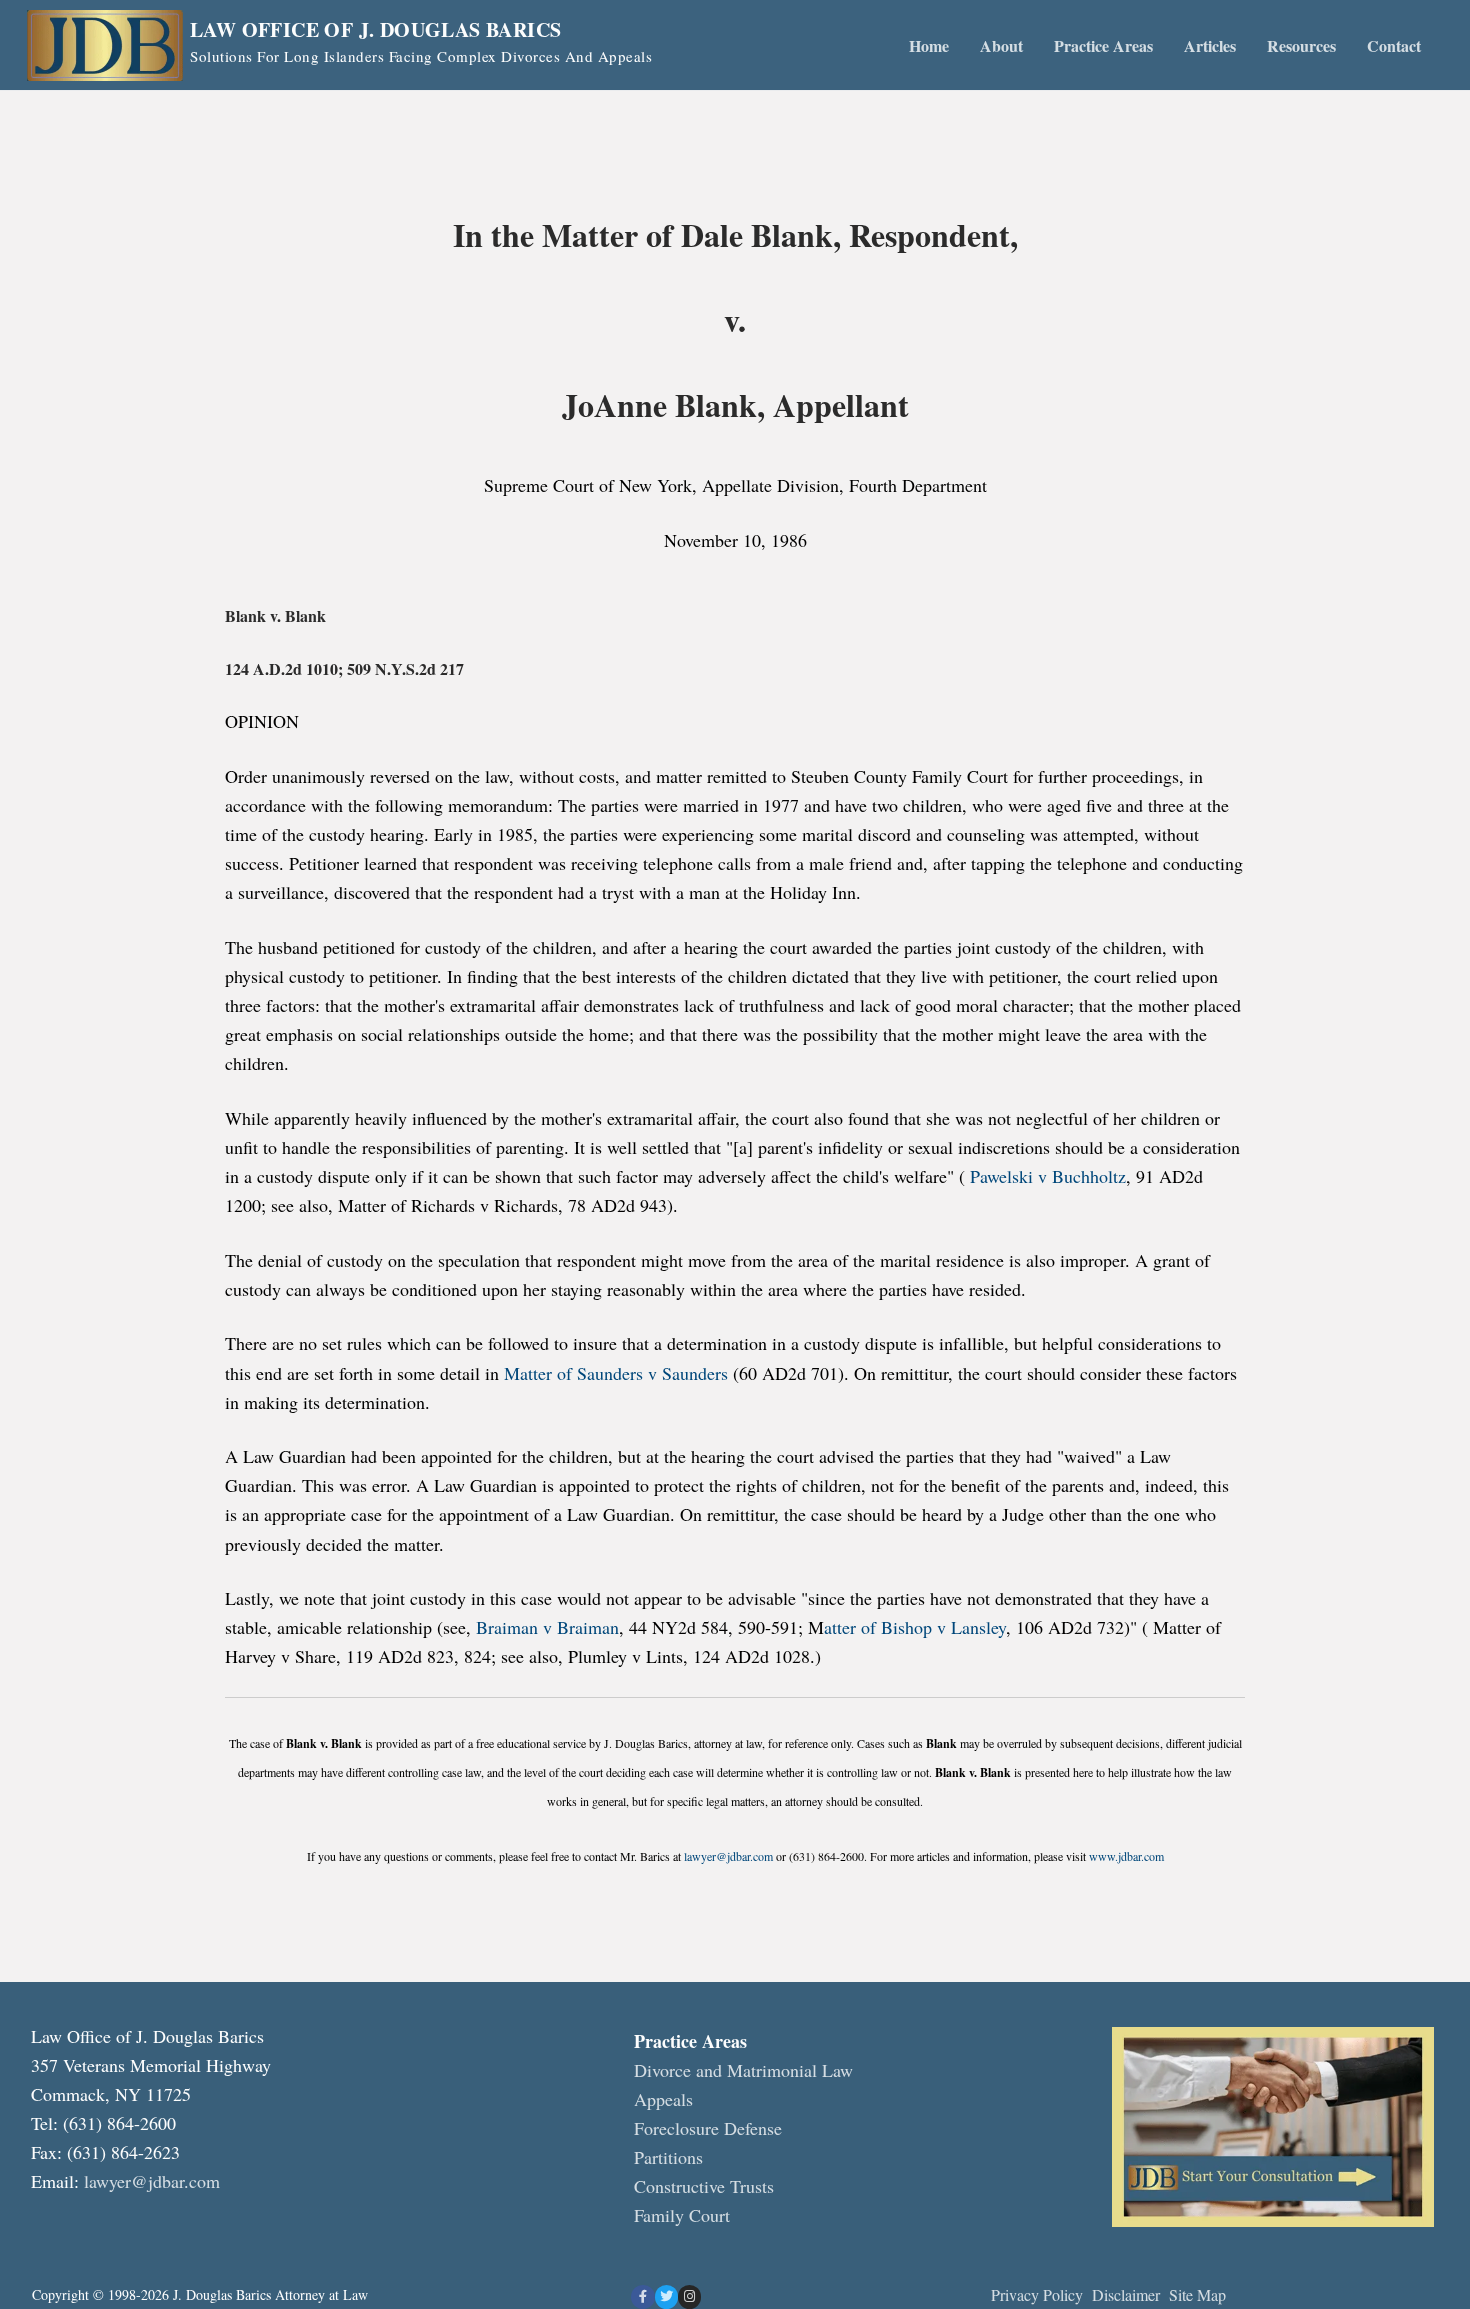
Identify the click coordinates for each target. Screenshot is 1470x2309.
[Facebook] (642, 2296)
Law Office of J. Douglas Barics (375, 30)
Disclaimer (1128, 2294)
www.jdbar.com (1126, 1856)
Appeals (663, 2099)
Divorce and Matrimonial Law (743, 2070)
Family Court (682, 2215)
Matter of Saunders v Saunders (616, 1373)
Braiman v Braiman (547, 1627)
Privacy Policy (1037, 2294)
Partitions (668, 2157)
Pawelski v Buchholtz (1048, 1176)
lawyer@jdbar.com (728, 1856)
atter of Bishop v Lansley (915, 1627)
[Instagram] (689, 2296)
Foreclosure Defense (708, 2128)
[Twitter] (666, 2296)
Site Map (1197, 2294)
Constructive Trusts (704, 2186)
